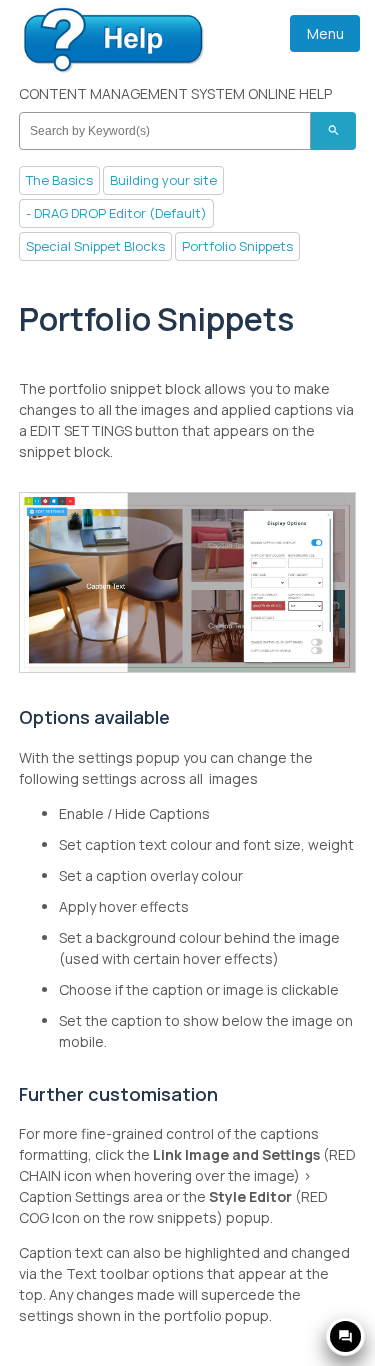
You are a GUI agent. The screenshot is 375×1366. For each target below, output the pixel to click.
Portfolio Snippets (237, 246)
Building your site (163, 180)
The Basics (59, 180)
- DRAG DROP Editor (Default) (116, 213)
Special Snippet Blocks (95, 246)
